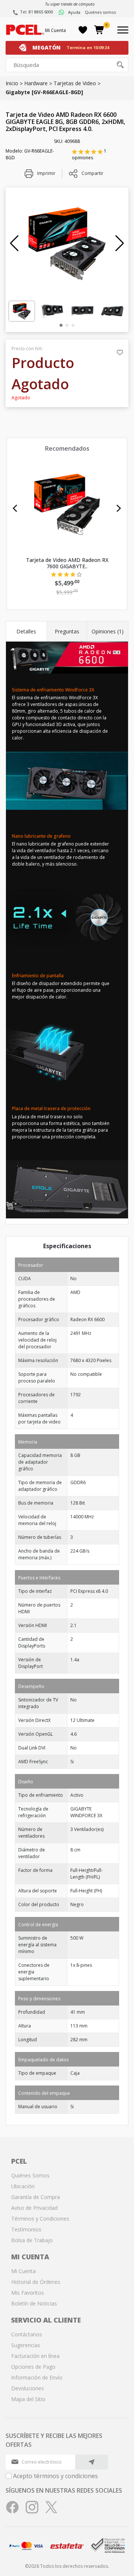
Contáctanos (27, 2334)
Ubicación (23, 2186)
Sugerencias (26, 2345)
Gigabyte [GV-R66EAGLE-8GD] (44, 92)
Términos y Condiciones (40, 2219)
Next (119, 508)
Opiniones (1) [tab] (108, 631)
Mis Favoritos (28, 2293)
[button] (14, 243)
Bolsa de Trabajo (32, 2240)
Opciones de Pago (33, 2367)
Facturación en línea (35, 2356)
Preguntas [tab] (67, 631)
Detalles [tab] (26, 631)
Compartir (92, 173)
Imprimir (46, 173)
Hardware (36, 83)
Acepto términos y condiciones (55, 2476)
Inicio (12, 83)
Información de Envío (37, 2377)
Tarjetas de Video (75, 83)
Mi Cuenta (55, 30)
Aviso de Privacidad (34, 2208)
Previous (15, 508)
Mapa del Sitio (28, 2399)
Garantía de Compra (36, 2197)
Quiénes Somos (30, 2175)
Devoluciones (28, 2388)
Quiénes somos (100, 12)
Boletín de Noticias (34, 2303)
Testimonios (26, 2229)
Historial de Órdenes (36, 2282)
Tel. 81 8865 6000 (37, 12)
